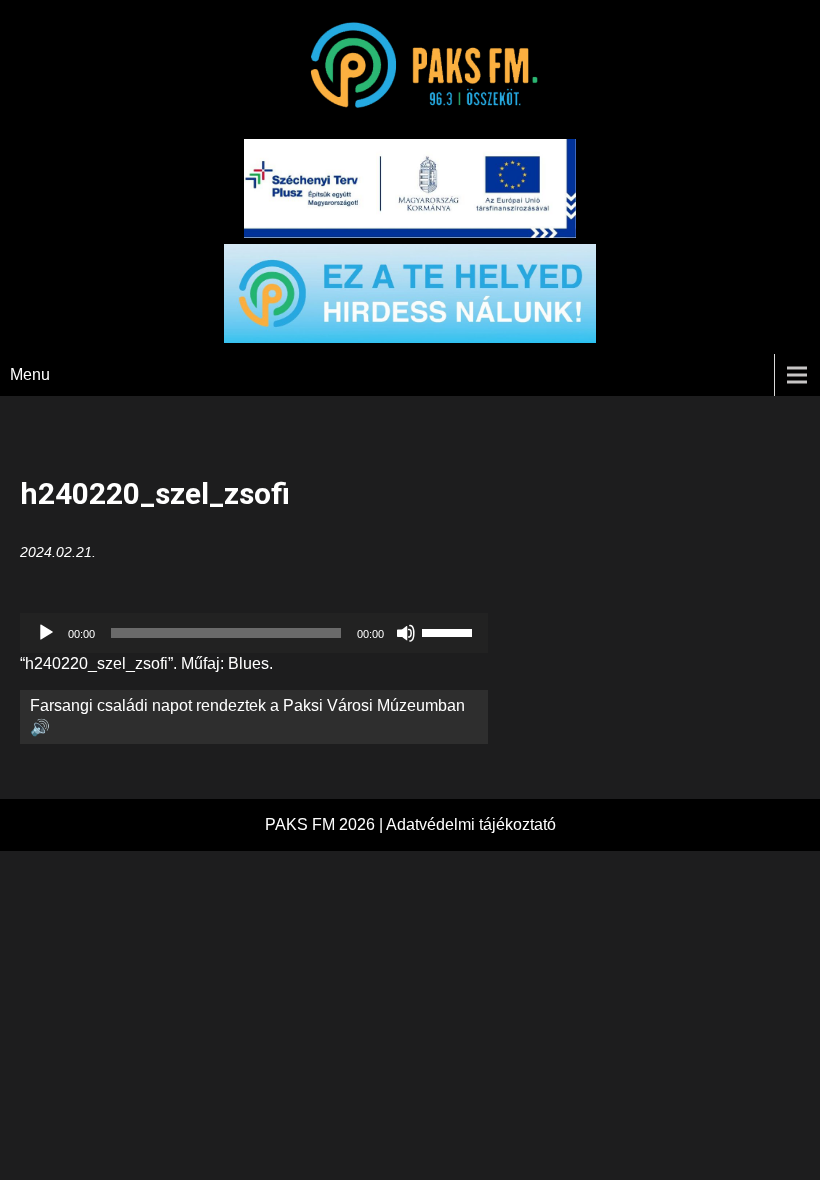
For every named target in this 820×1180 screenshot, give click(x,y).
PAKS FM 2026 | (325, 824)
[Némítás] (406, 633)
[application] (254, 633)
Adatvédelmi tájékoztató (471, 824)
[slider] (450, 631)
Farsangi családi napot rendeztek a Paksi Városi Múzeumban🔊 (247, 716)
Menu (30, 374)
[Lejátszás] (46, 633)
